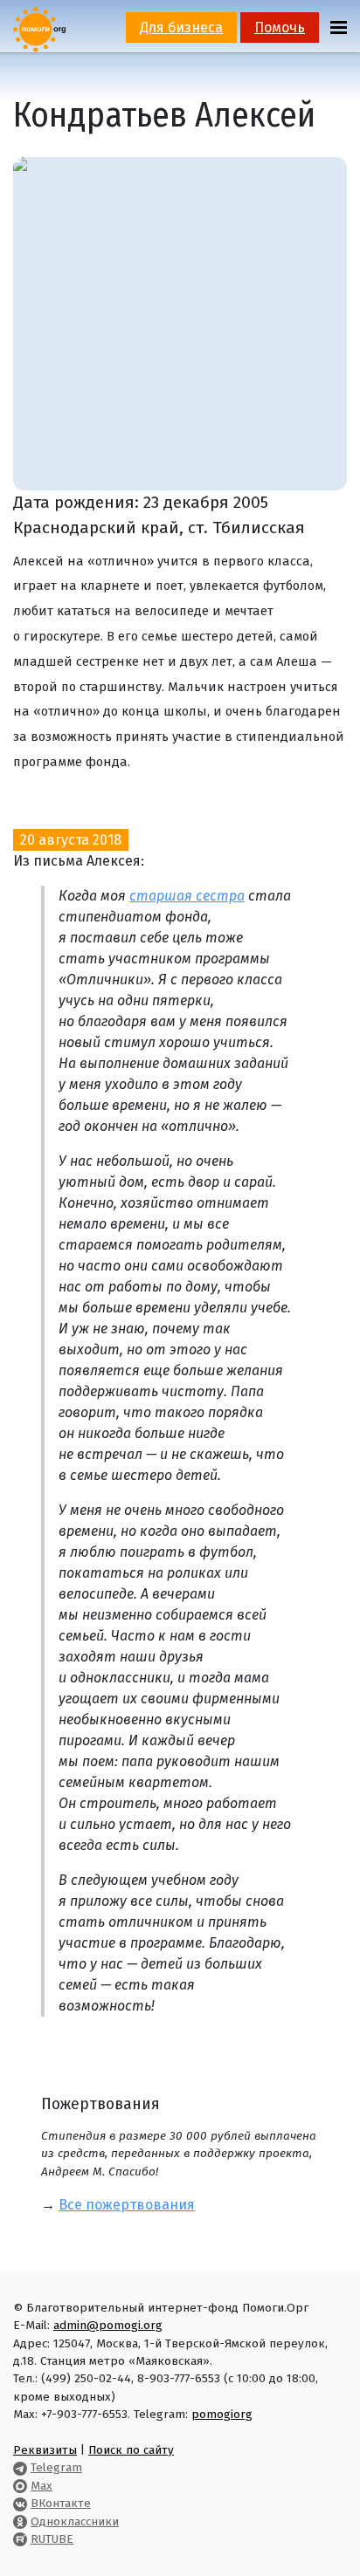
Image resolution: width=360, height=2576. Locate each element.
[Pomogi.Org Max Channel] (20, 2486)
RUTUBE (52, 2539)
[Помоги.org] (39, 28)
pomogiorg (222, 2414)
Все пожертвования (127, 2205)
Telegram (56, 2467)
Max (42, 2486)
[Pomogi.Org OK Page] (20, 2521)
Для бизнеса (181, 27)
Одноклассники (75, 2521)
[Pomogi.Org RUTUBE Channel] (20, 2539)
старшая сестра (187, 896)
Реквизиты (45, 2450)
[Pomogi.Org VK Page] (20, 2503)
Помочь (280, 27)
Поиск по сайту (131, 2450)
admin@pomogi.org (108, 2325)
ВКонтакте (61, 2503)
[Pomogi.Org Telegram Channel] (20, 2467)
